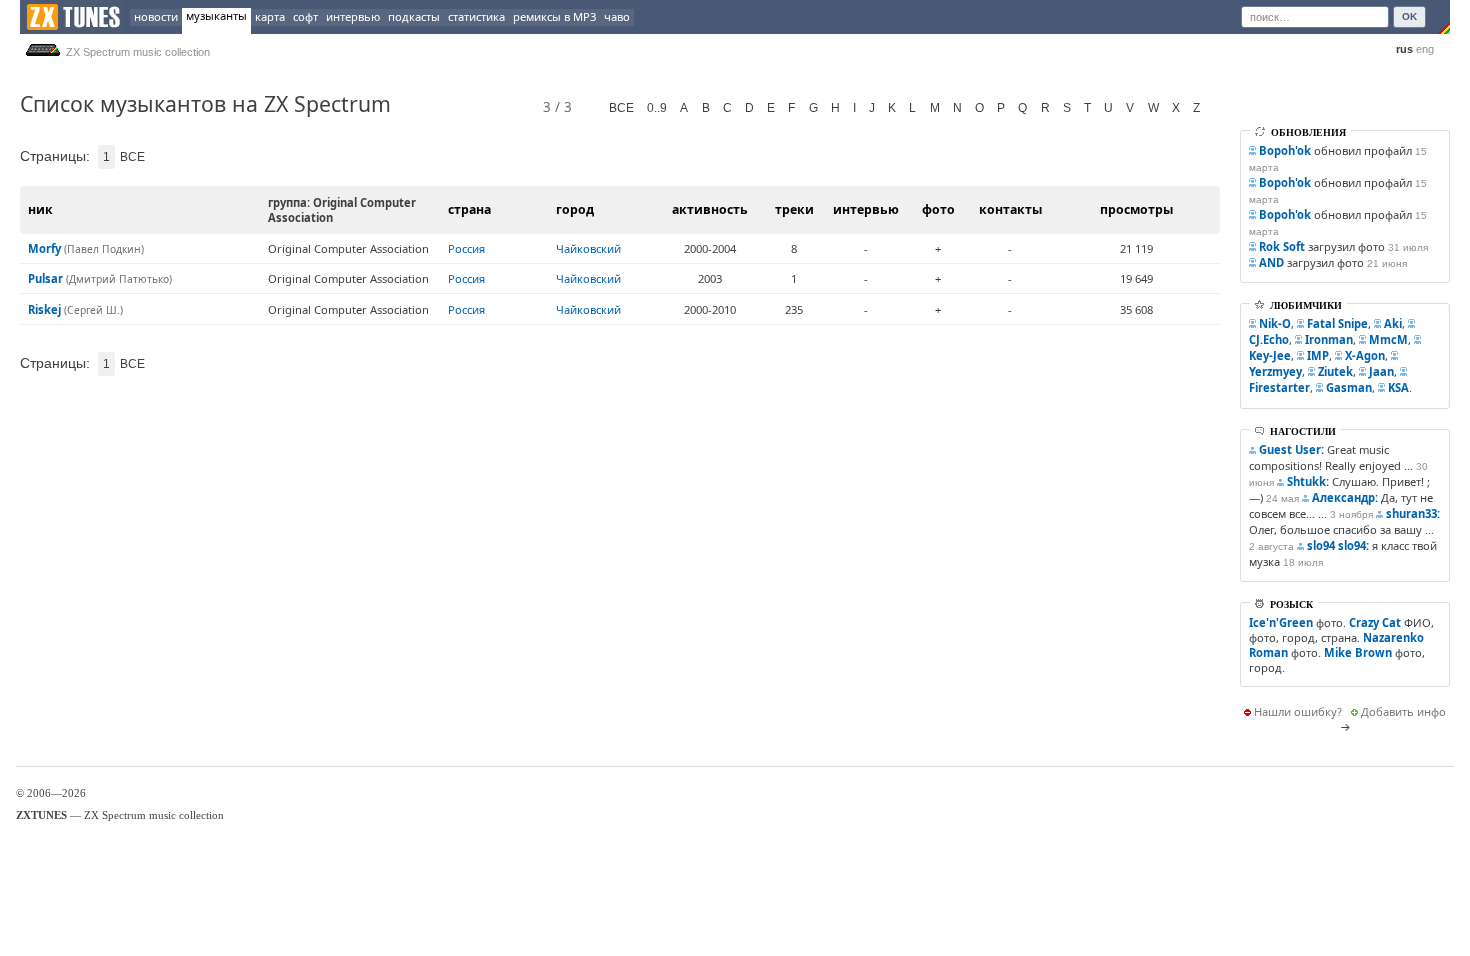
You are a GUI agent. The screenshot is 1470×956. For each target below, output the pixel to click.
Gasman (1349, 387)
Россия (466, 248)
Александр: (1345, 497)
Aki (1393, 323)
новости (156, 16)
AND (1271, 262)
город (575, 209)
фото (938, 209)
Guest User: (1291, 449)
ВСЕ (621, 108)
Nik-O (1275, 323)
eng (1425, 49)
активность (710, 209)
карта (270, 16)
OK (1409, 16)
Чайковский (588, 248)
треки (794, 209)
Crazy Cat (1375, 622)
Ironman (1329, 339)
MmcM (1388, 339)
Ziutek (1335, 371)
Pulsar (45, 278)
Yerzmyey (1275, 371)
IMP (1318, 355)
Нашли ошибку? (1298, 711)
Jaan (1381, 371)
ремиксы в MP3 (554, 16)
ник (40, 209)
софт (305, 16)
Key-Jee (1270, 355)
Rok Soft (1282, 246)
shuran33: (1413, 513)
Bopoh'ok (1285, 150)
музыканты (216, 15)
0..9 (657, 108)
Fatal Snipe (1337, 323)
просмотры (1136, 209)
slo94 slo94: (1338, 545)
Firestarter (1279, 387)
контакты (1010, 209)
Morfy (44, 248)
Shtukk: (1308, 481)
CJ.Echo (1269, 339)
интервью (353, 16)
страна (469, 209)
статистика (476, 16)
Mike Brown (1358, 652)
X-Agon (1365, 355)
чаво (617, 16)
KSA (1398, 387)
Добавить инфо (1403, 711)
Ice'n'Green (1281, 622)
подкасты (414, 16)
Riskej (44, 309)
